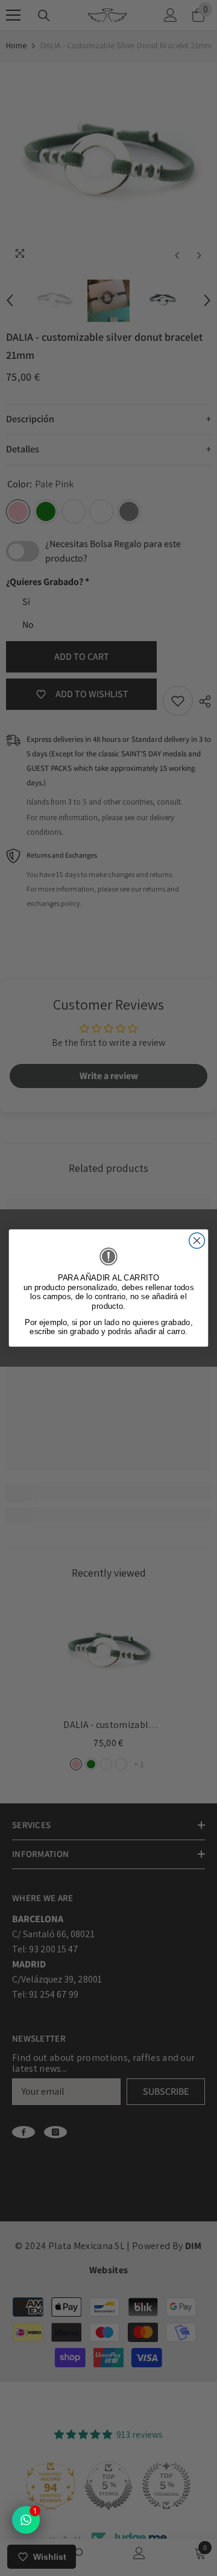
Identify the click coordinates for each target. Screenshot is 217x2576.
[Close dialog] (197, 1241)
